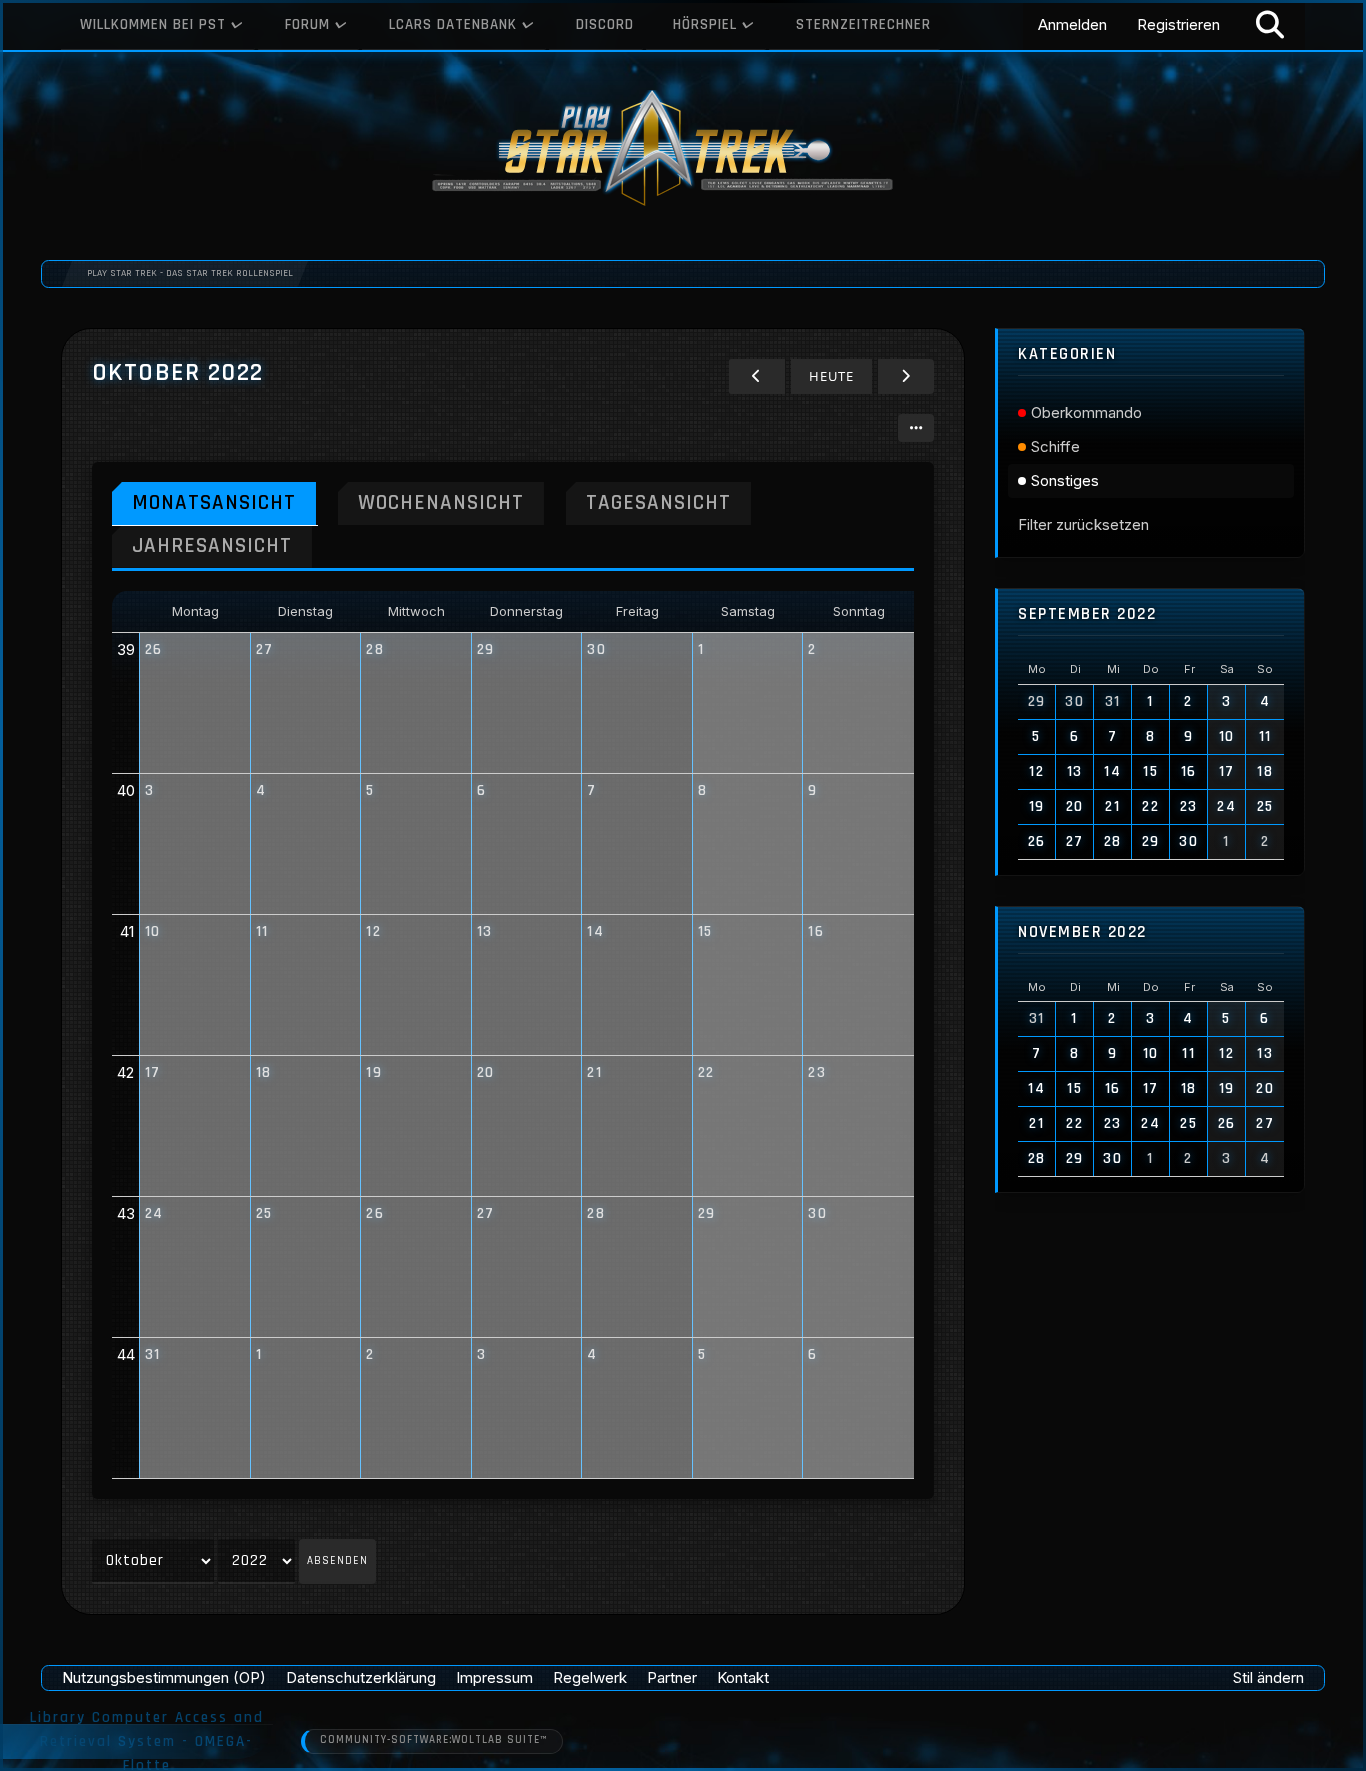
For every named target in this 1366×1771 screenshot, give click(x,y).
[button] (916, 428)
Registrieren (1178, 24)
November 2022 (1082, 932)
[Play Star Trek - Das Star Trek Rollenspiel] (683, 150)
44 (126, 1354)
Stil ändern (1268, 1677)
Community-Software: (433, 1740)
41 (127, 931)
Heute (831, 376)
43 (126, 1213)
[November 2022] (906, 376)
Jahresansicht (212, 545)
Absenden (337, 1561)
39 (126, 649)
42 (125, 1072)
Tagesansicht (658, 502)
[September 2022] (757, 376)
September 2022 (1087, 614)
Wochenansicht (441, 502)
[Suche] (1270, 25)
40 (126, 790)
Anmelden (1072, 24)
